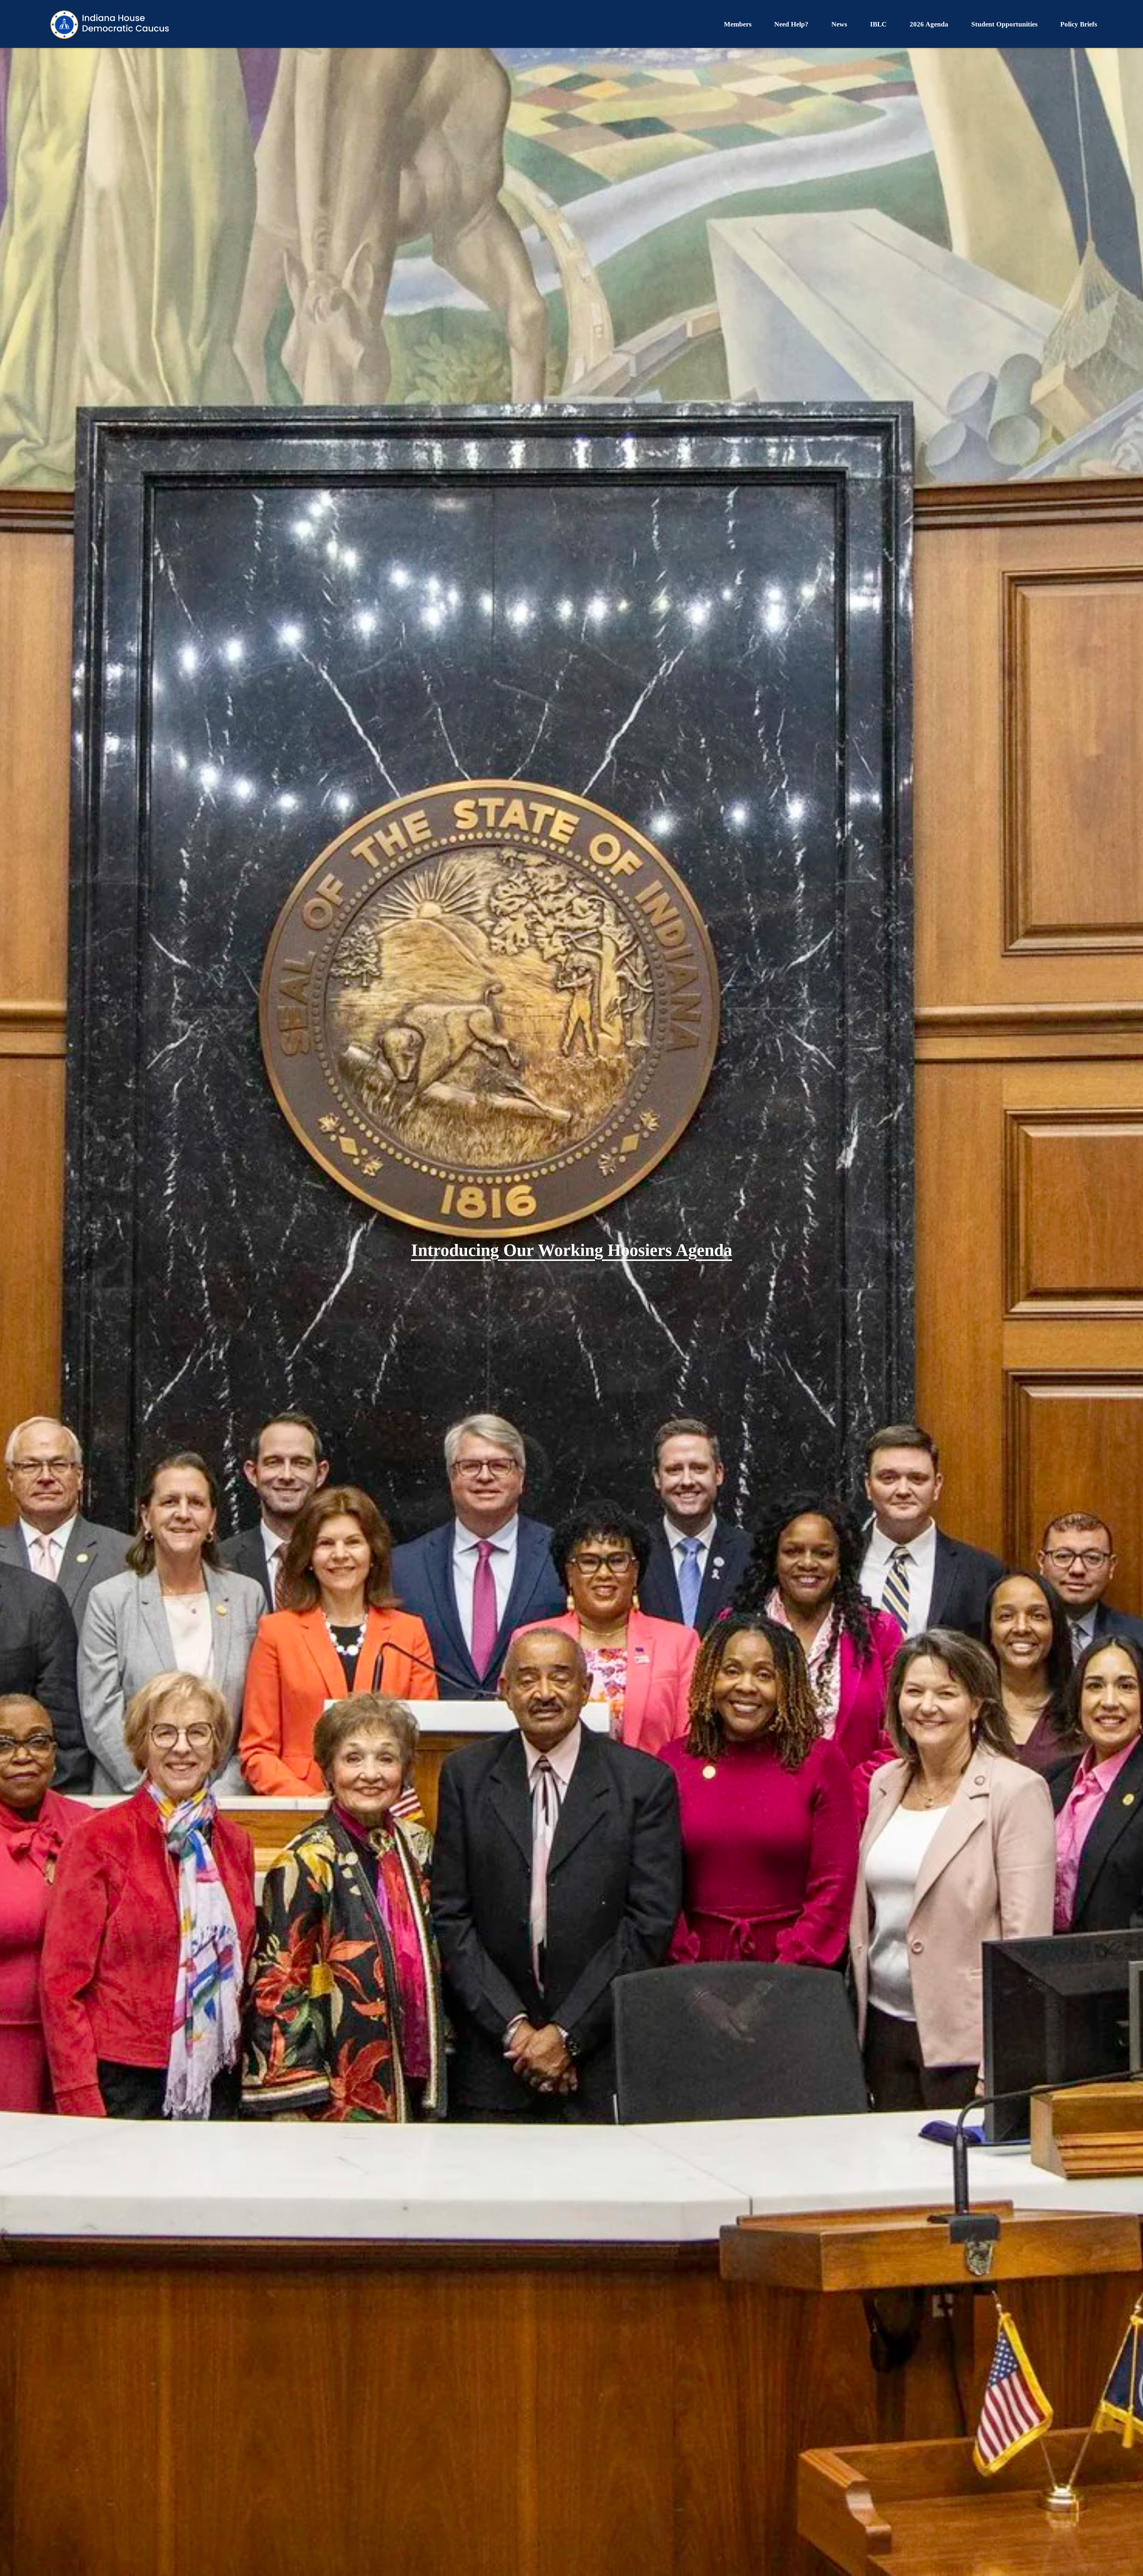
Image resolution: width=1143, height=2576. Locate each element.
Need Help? (791, 24)
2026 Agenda (929, 24)
